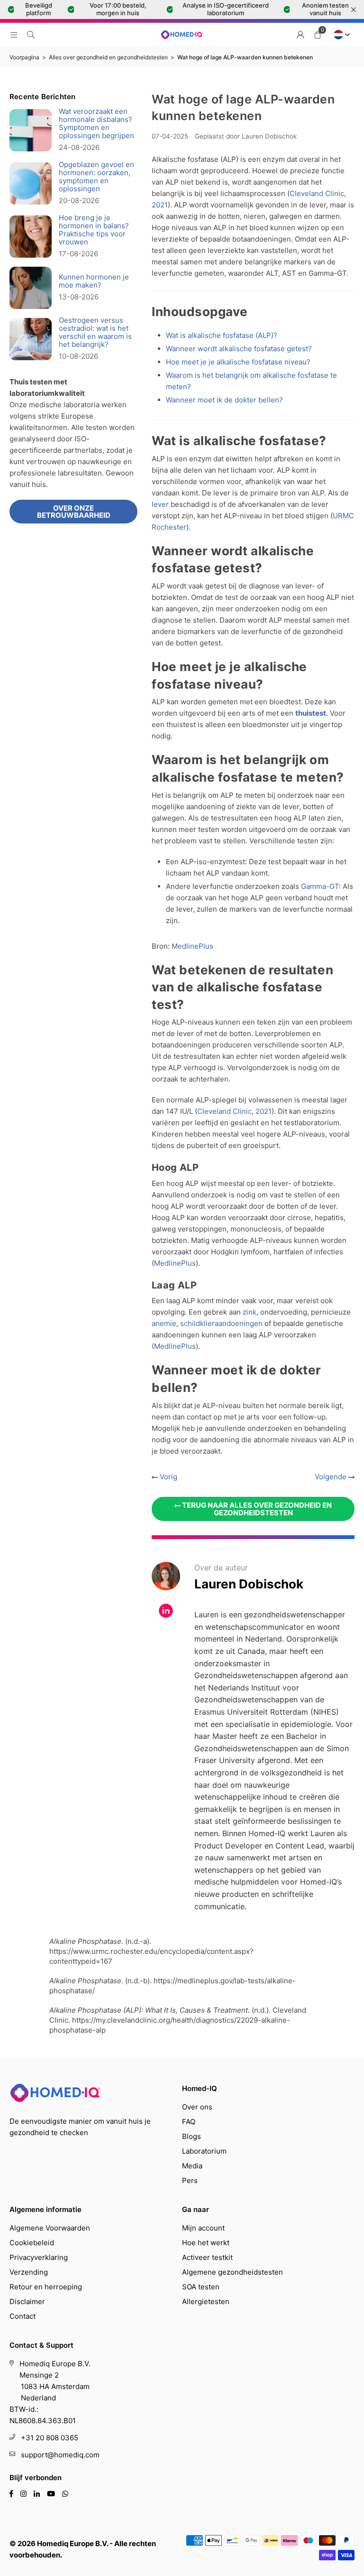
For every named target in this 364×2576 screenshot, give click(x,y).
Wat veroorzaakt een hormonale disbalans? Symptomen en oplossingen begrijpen (96, 123)
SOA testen (201, 2287)
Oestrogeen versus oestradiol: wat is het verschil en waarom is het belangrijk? (95, 332)
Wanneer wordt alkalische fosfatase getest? (239, 349)
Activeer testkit (207, 2257)
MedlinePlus (192, 946)
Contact (23, 2316)
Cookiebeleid (32, 2243)
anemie (164, 1323)
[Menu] (14, 34)
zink (250, 1312)
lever (160, 504)
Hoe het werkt (206, 2243)
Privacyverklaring (39, 2257)
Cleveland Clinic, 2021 (234, 1111)
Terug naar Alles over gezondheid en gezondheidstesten (256, 1509)
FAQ (189, 2122)
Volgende (332, 1477)
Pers (190, 2180)
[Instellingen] (300, 35)
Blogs (191, 2136)
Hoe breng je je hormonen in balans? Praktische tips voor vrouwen (94, 230)
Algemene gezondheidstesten (232, 2272)
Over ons (197, 2107)
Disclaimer (27, 2301)
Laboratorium (204, 2151)
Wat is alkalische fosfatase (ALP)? (222, 335)
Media (192, 2166)
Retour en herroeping (46, 2287)
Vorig (168, 1477)
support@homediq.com (60, 2455)
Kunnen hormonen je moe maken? (94, 281)
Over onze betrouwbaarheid (74, 512)
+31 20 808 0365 (50, 2438)
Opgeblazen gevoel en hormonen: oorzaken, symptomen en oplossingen (96, 177)
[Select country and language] (340, 35)
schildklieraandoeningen (221, 1323)
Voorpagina (24, 57)
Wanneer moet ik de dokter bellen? (224, 400)
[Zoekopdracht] (31, 34)
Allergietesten (206, 2301)
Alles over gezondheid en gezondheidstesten (108, 57)
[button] (318, 35)
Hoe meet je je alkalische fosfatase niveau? (238, 362)
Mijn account (203, 2228)
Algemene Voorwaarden (50, 2228)
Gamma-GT (320, 886)
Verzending (29, 2272)
